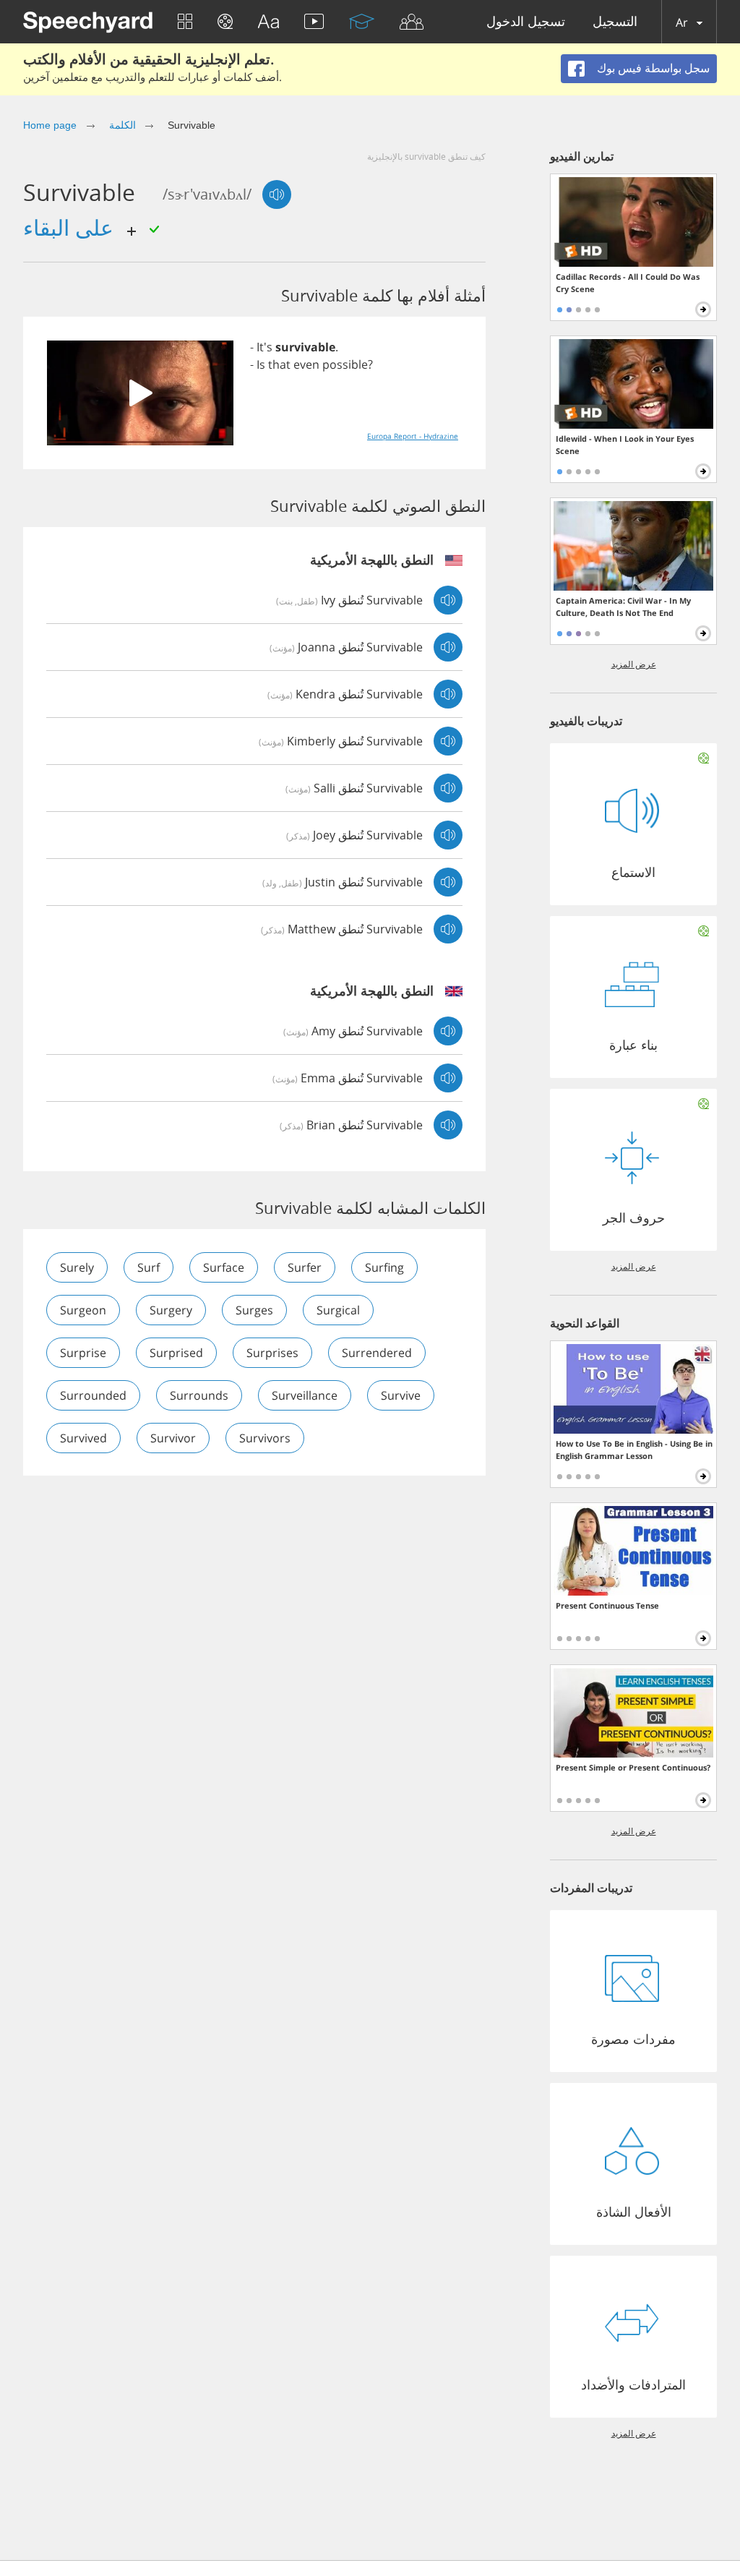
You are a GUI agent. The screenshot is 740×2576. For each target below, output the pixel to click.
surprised (176, 1353)
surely (77, 1267)
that (279, 364)
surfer (305, 1267)
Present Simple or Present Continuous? (633, 1767)
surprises (272, 1353)
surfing (384, 1267)
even (306, 364)
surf (149, 1267)
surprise (83, 1353)
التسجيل (615, 22)
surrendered (377, 1353)
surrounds (199, 1395)
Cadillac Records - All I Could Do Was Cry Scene (628, 283)
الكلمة (122, 125)
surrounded (93, 1395)
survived (83, 1438)
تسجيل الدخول (526, 22)
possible (345, 364)
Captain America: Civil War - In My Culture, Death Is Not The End (623, 607)
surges (254, 1310)
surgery (171, 1310)
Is (261, 364)
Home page (50, 125)
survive (401, 1395)
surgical (338, 1310)
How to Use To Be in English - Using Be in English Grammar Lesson (634, 1450)
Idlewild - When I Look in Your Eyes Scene (625, 445)
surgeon (83, 1310)
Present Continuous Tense (607, 1605)
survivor (173, 1438)
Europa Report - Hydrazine (413, 436)
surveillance (305, 1395)
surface (224, 1267)
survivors (265, 1438)
